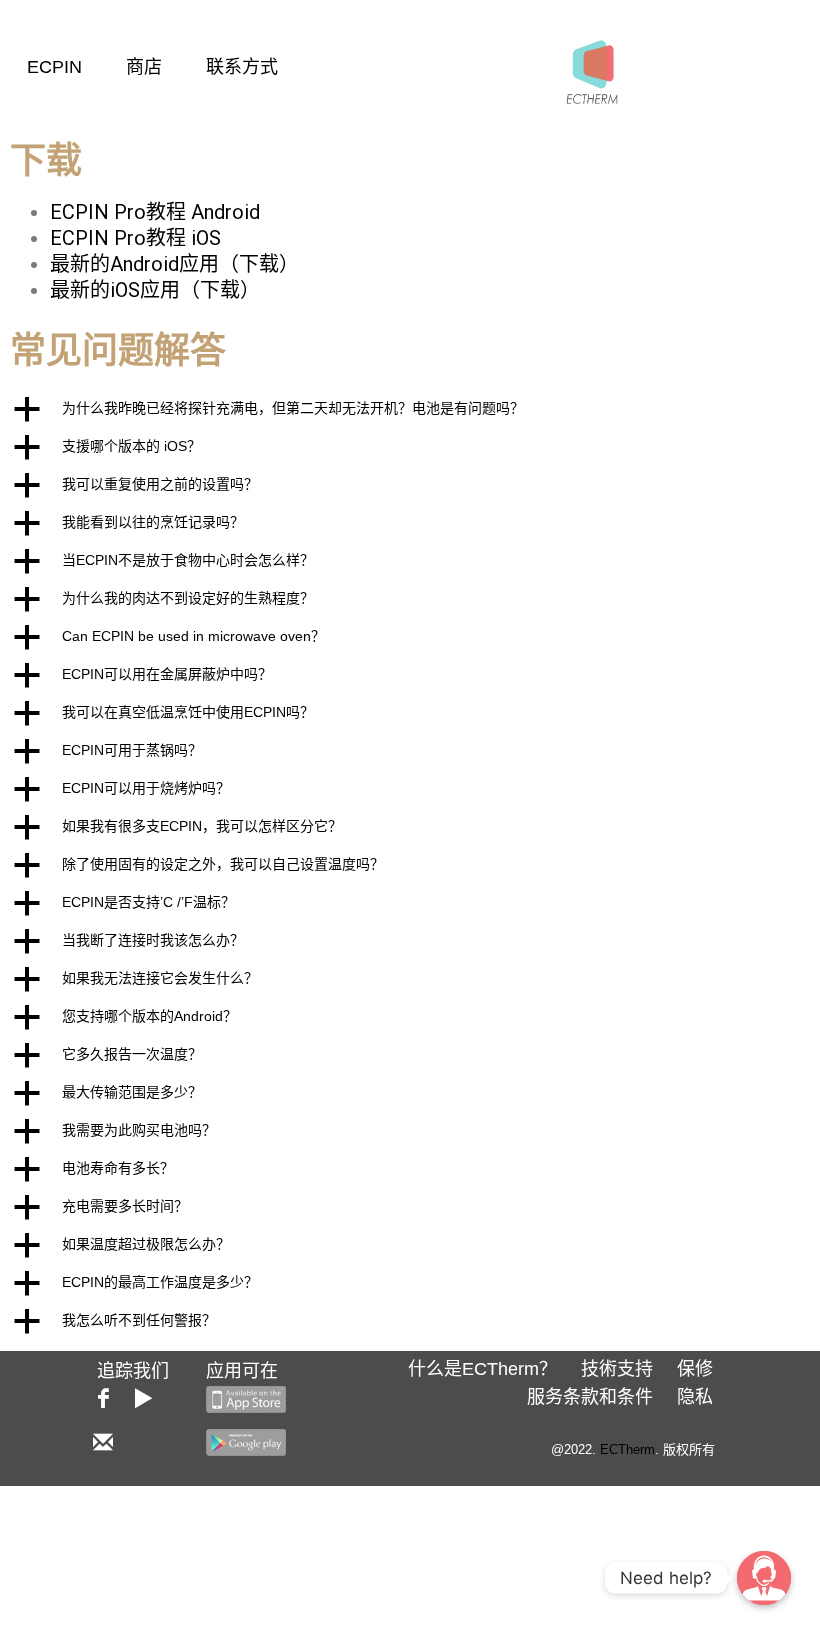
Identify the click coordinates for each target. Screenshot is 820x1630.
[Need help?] (764, 1578)
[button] (410, 409)
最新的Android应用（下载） (174, 264)
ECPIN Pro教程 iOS (135, 238)
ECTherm (627, 1449)
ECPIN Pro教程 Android (155, 212)
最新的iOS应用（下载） (155, 290)
